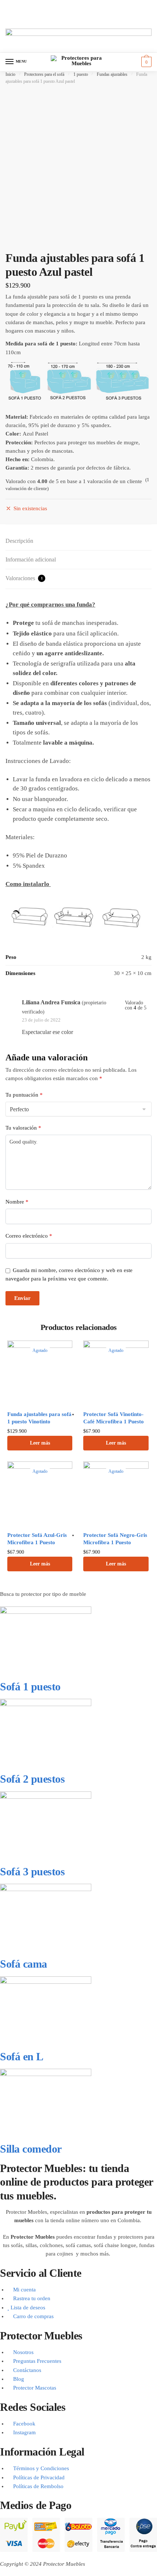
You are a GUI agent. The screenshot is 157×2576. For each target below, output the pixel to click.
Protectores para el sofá (44, 74)
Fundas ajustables (112, 74)
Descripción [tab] (19, 541)
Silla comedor (31, 2149)
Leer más (40, 1443)
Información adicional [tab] (31, 559)
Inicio (10, 74)
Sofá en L (22, 2056)
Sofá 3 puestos (32, 1871)
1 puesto (81, 74)
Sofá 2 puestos (32, 1779)
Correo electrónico (29, 1236)
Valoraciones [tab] (24, 578)
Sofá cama (24, 1964)
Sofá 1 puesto (30, 1687)
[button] (78, 8)
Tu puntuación (24, 1095)
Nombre (17, 1202)
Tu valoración (23, 1128)
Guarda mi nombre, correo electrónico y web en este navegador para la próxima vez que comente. (69, 1274)
